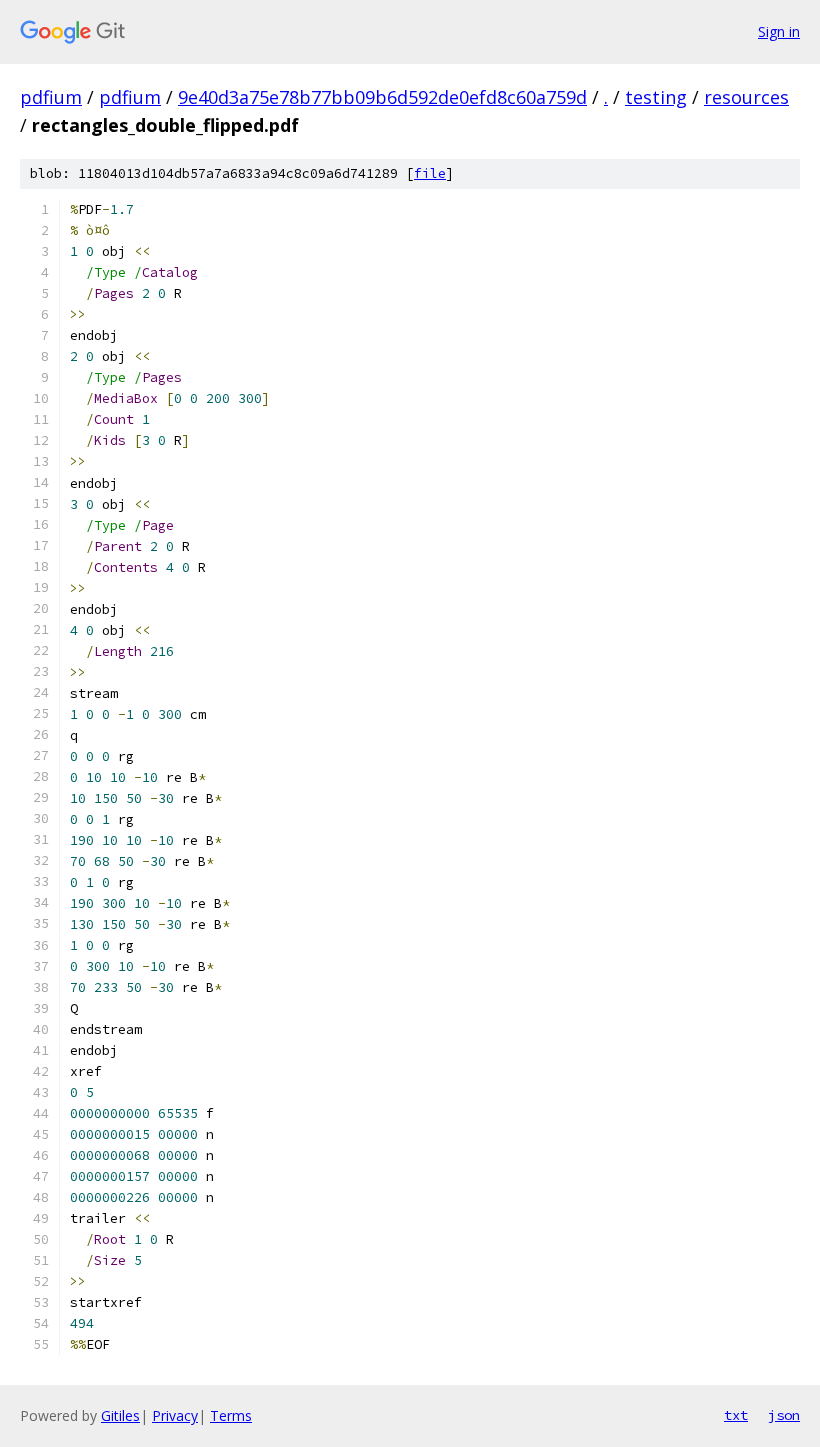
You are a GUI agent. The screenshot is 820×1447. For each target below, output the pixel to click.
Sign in (779, 31)
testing (656, 97)
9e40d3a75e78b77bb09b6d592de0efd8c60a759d (382, 97)
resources (746, 97)
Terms (231, 1415)
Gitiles (120, 1415)
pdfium (51, 97)
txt (736, 1415)
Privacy (175, 1415)
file (430, 173)
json (784, 1415)
